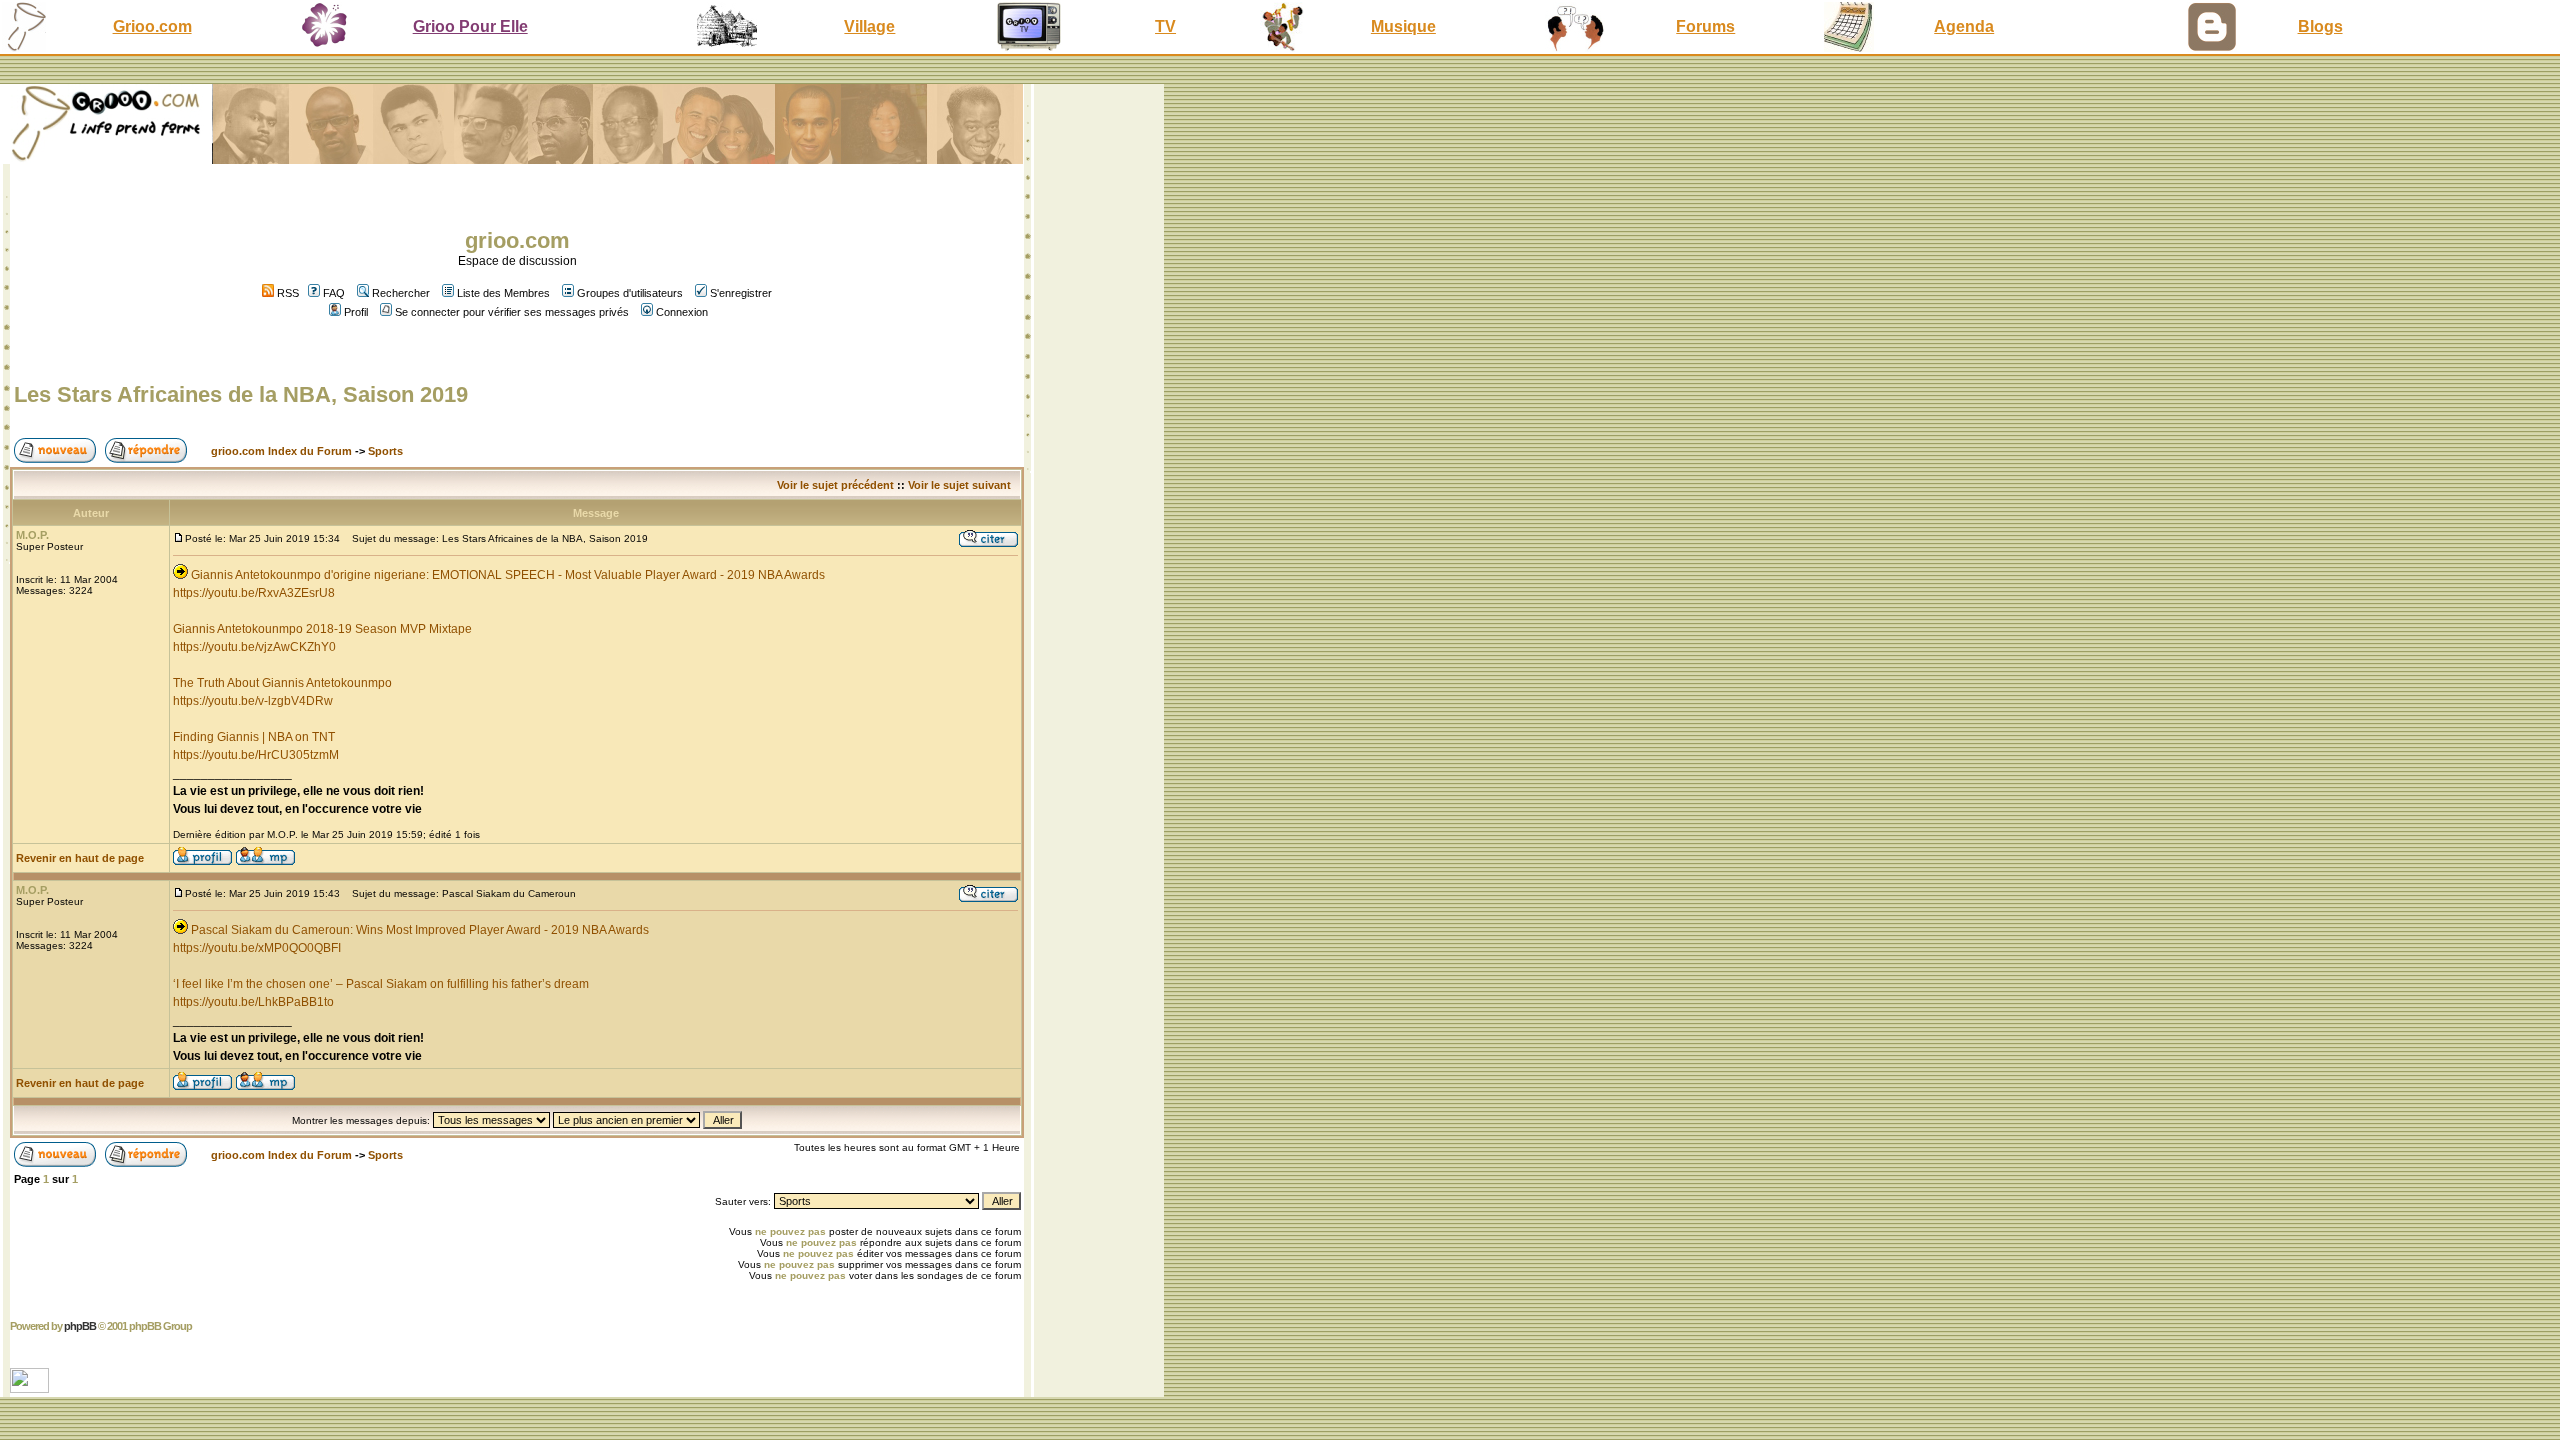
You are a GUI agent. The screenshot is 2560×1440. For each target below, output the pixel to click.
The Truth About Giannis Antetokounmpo (282, 683)
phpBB (80, 1326)
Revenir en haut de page (80, 858)
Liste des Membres (503, 293)
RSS (286, 293)
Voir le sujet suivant (959, 485)
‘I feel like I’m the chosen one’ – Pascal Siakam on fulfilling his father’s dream (381, 984)
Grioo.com (152, 26)
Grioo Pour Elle (470, 26)
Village (869, 26)
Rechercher (401, 293)
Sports (385, 451)
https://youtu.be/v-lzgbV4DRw (253, 701)
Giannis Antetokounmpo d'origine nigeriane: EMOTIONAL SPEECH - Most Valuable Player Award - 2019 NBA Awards (508, 575)
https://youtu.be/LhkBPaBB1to (253, 1002)
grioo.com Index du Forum (281, 451)
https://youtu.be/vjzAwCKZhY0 (254, 647)
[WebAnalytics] (31, 1387)
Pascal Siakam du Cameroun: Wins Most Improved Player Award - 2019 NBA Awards (420, 930)
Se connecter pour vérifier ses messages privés (512, 312)
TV (1165, 26)
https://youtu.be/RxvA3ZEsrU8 (254, 593)
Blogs (2320, 26)
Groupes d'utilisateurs (630, 293)
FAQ (334, 293)
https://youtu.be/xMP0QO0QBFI (257, 948)
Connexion (682, 312)
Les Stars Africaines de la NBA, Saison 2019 (241, 394)
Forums (1705, 26)
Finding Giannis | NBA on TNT (254, 737)
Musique (1403, 26)
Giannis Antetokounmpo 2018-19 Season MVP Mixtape (322, 629)
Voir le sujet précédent (835, 485)
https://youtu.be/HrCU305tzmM (256, 755)
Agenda (1964, 26)
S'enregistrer (741, 293)
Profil (356, 312)
